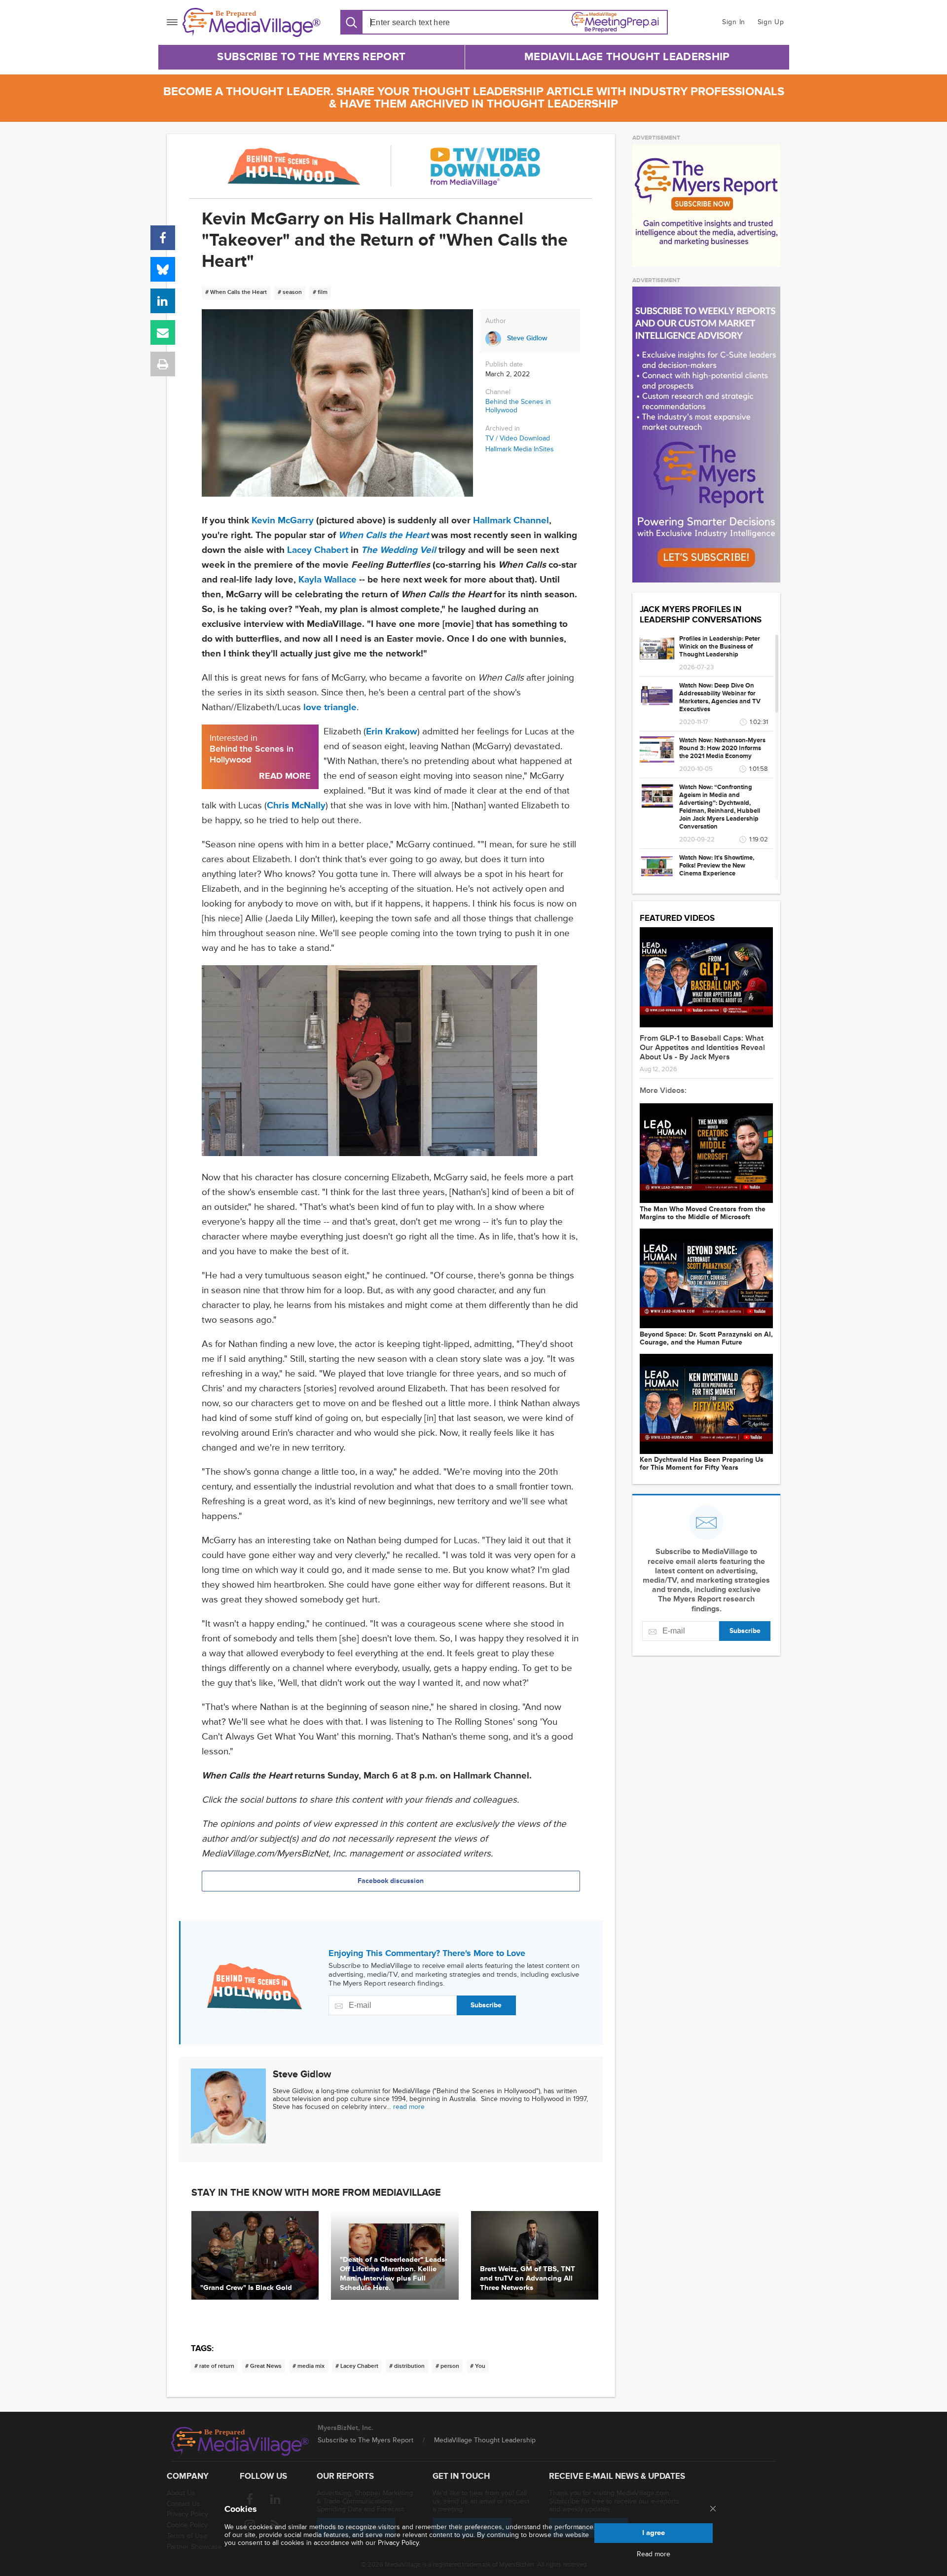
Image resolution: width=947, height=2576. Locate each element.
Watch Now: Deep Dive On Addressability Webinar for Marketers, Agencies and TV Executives (720, 697)
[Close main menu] (713, 2509)
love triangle (330, 707)
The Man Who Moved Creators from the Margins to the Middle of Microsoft (703, 1213)
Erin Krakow (392, 732)
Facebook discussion (391, 1881)
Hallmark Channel (511, 521)
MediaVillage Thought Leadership (627, 57)
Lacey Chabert (318, 550)
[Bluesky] (163, 269)
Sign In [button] (734, 22)
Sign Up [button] (771, 22)
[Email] (163, 332)
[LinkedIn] (163, 301)
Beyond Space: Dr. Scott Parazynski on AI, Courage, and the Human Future (706, 1339)
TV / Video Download (518, 438)
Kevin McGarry (283, 521)
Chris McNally (296, 806)
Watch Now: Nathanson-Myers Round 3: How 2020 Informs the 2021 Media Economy (722, 748)
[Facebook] (163, 238)
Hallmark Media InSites (520, 449)
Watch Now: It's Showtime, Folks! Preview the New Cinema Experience (717, 866)
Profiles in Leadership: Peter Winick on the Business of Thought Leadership (720, 647)
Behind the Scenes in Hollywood (518, 406)
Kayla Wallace (328, 580)
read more (409, 2107)
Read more (654, 2554)
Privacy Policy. (399, 2543)
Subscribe (486, 2005)
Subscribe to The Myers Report (311, 57)
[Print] (163, 364)
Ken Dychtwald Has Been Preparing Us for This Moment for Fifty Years (702, 1464)
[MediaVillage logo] (240, 2441)
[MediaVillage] (252, 22)
